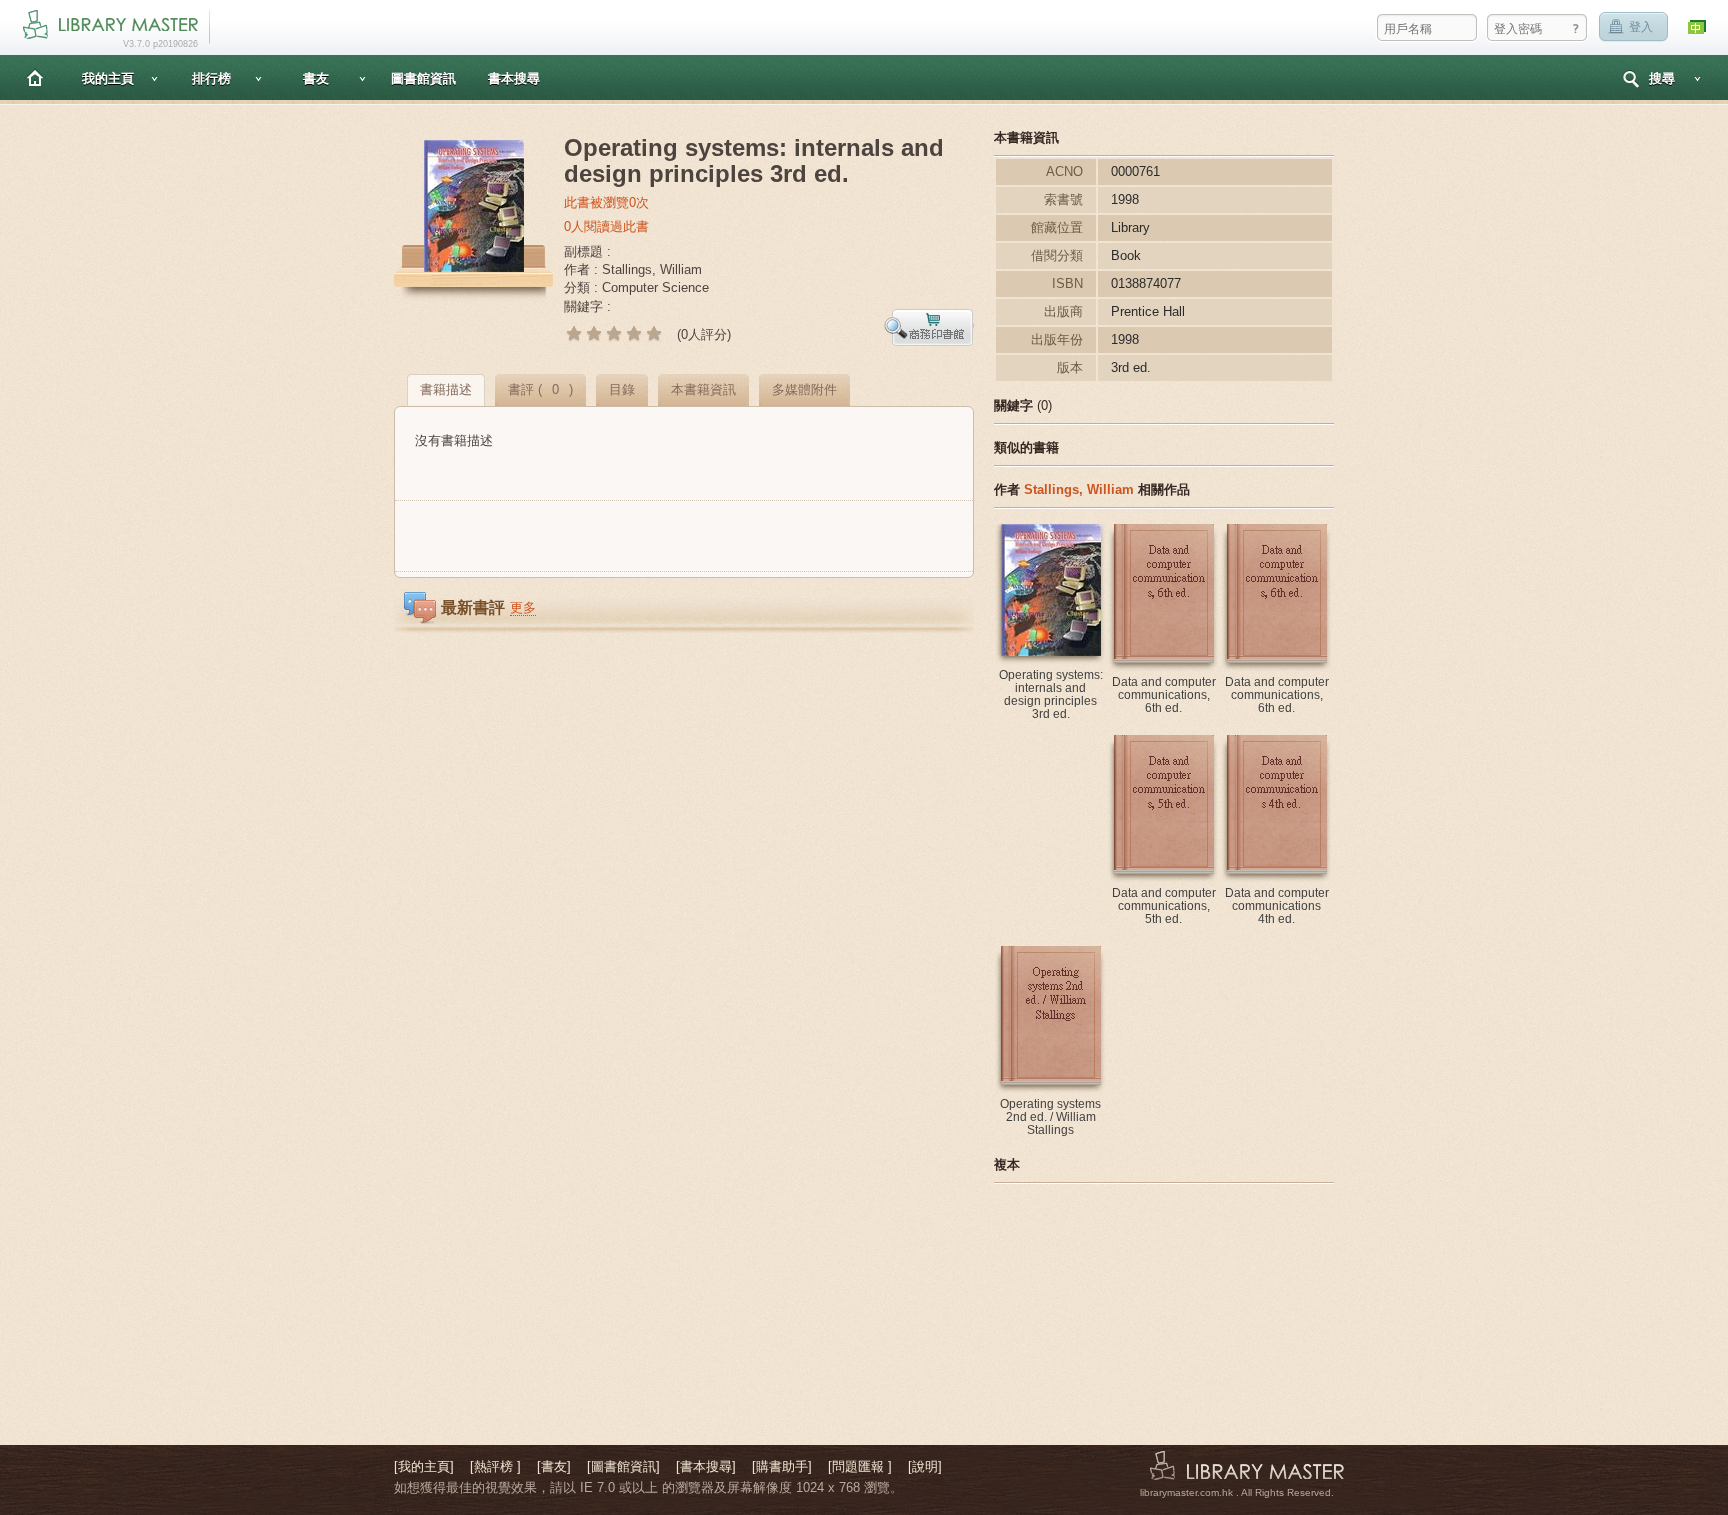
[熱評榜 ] (495, 1466)
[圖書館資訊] (623, 1466)
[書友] (554, 1466)
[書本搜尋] (706, 1466)
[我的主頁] (424, 1466)
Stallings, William (1079, 489)
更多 (523, 607)
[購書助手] (782, 1466)
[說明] (925, 1466)
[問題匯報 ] (860, 1466)
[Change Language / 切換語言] (1698, 27)
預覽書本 (929, 327)
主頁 (35, 77)
